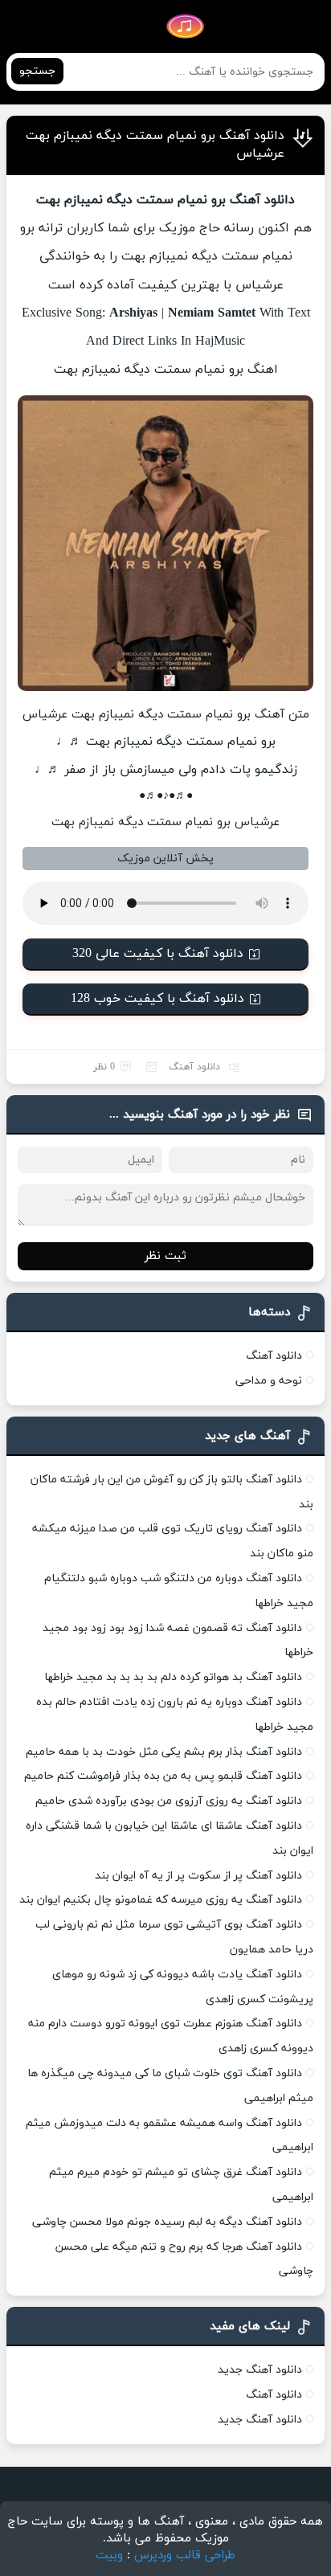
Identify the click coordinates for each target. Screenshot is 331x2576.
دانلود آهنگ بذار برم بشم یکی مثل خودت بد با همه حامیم (164, 1752)
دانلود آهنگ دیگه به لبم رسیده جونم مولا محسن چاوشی (167, 2222)
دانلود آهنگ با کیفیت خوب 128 (157, 999)
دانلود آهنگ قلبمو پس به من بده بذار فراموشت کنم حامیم (163, 1776)
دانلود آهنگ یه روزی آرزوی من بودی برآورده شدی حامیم (169, 1801)
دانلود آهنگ (194, 1067)
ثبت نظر (165, 1256)
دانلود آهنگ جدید (260, 2370)
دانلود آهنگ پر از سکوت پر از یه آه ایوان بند (198, 1876)
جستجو (37, 71)
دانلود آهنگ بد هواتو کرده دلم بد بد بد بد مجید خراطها (173, 1677)
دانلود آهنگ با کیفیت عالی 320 (158, 954)
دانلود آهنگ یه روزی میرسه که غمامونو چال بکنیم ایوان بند (161, 1900)
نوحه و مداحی (269, 1381)
